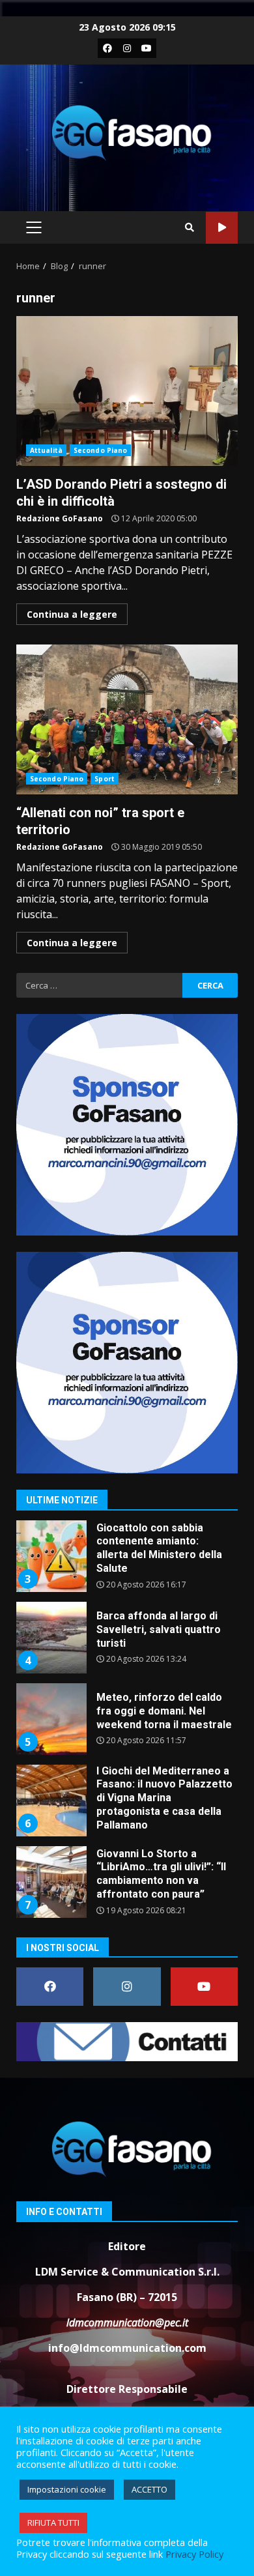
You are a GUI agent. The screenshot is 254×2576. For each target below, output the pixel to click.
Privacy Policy (194, 2554)
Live (222, 228)
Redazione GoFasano (60, 518)
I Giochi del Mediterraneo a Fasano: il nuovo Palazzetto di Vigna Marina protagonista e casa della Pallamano (51, 1801)
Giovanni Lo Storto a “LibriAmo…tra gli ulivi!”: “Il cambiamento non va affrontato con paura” (51, 1882)
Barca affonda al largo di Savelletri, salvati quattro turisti (51, 1638)
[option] (127, 1561)
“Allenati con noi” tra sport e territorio (127, 719)
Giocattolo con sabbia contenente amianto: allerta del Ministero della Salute (51, 1556)
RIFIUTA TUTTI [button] (53, 2523)
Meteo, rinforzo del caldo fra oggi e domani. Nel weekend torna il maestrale (51, 1719)
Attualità (46, 450)
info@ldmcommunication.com (127, 2348)
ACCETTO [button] (149, 2489)
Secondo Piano (100, 450)
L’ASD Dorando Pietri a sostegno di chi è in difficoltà (127, 391)
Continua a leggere (72, 614)
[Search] (190, 227)
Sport (105, 779)
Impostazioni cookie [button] (67, 2489)
